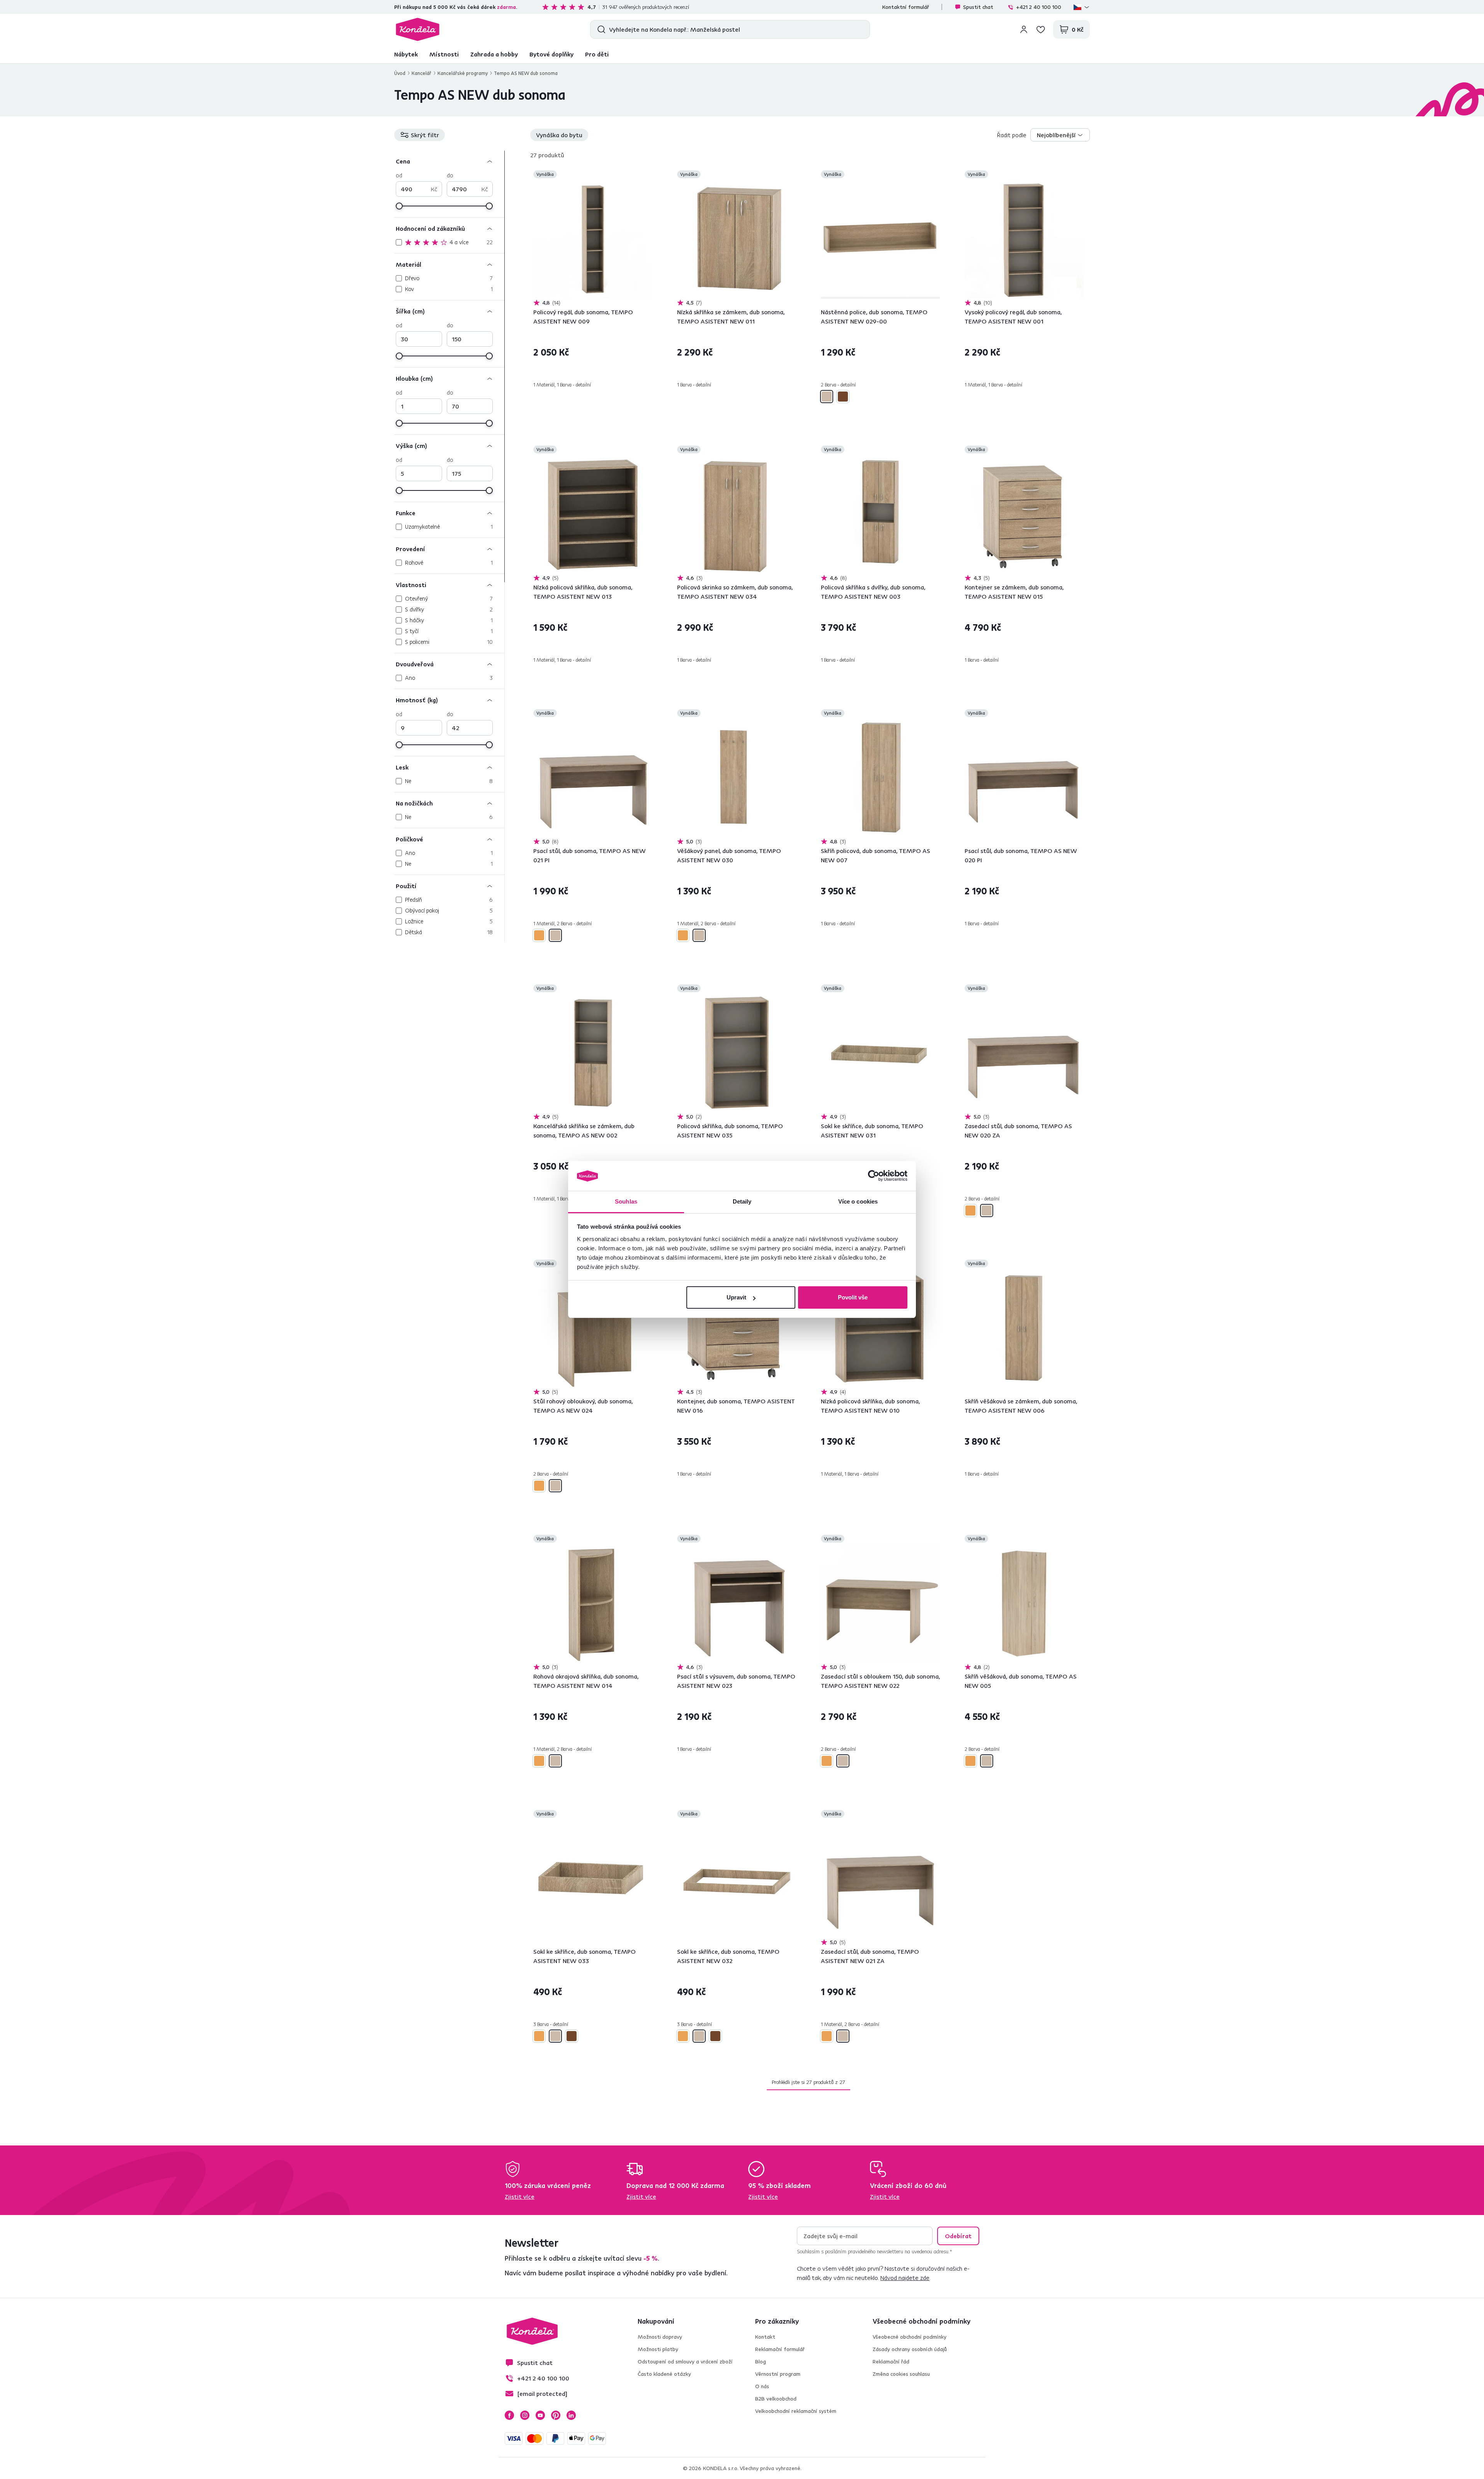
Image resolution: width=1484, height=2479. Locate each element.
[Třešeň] (843, 397)
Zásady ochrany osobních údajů (910, 2349)
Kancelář (421, 73)
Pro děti (597, 54)
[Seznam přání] (1041, 29)
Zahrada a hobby (494, 54)
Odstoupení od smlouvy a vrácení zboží (685, 2362)
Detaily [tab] (742, 1201)
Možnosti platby (658, 2349)
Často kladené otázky (664, 2374)
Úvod (400, 73)
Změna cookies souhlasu (901, 2374)
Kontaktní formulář (906, 7)
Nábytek (406, 54)
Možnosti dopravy (660, 2337)
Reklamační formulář (780, 2349)
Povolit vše (853, 1297)
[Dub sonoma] (827, 397)
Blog (761, 2362)
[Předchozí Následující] (593, 239)
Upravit (736, 1297)
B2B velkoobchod (776, 2399)
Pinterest (556, 2415)
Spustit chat (978, 7)
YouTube (540, 2415)
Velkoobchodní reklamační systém (796, 2411)
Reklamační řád (891, 2362)
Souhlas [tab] (626, 1201)
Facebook (509, 2415)
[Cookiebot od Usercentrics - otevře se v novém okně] (874, 1176)
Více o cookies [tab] (858, 1201)
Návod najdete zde (905, 2278)
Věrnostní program (778, 2374)
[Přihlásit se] (1024, 29)
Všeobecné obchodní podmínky (910, 2337)
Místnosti (444, 54)
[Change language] (1082, 7)
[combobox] (1060, 135)
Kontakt (765, 2337)
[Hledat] (600, 29)
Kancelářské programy (463, 73)
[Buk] (539, 935)
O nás (762, 2386)
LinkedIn (571, 2415)
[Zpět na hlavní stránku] (418, 29)
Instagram (525, 2415)
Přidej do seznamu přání (648, 175)
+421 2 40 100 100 (1039, 7)
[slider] (399, 206)
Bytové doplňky (551, 54)
